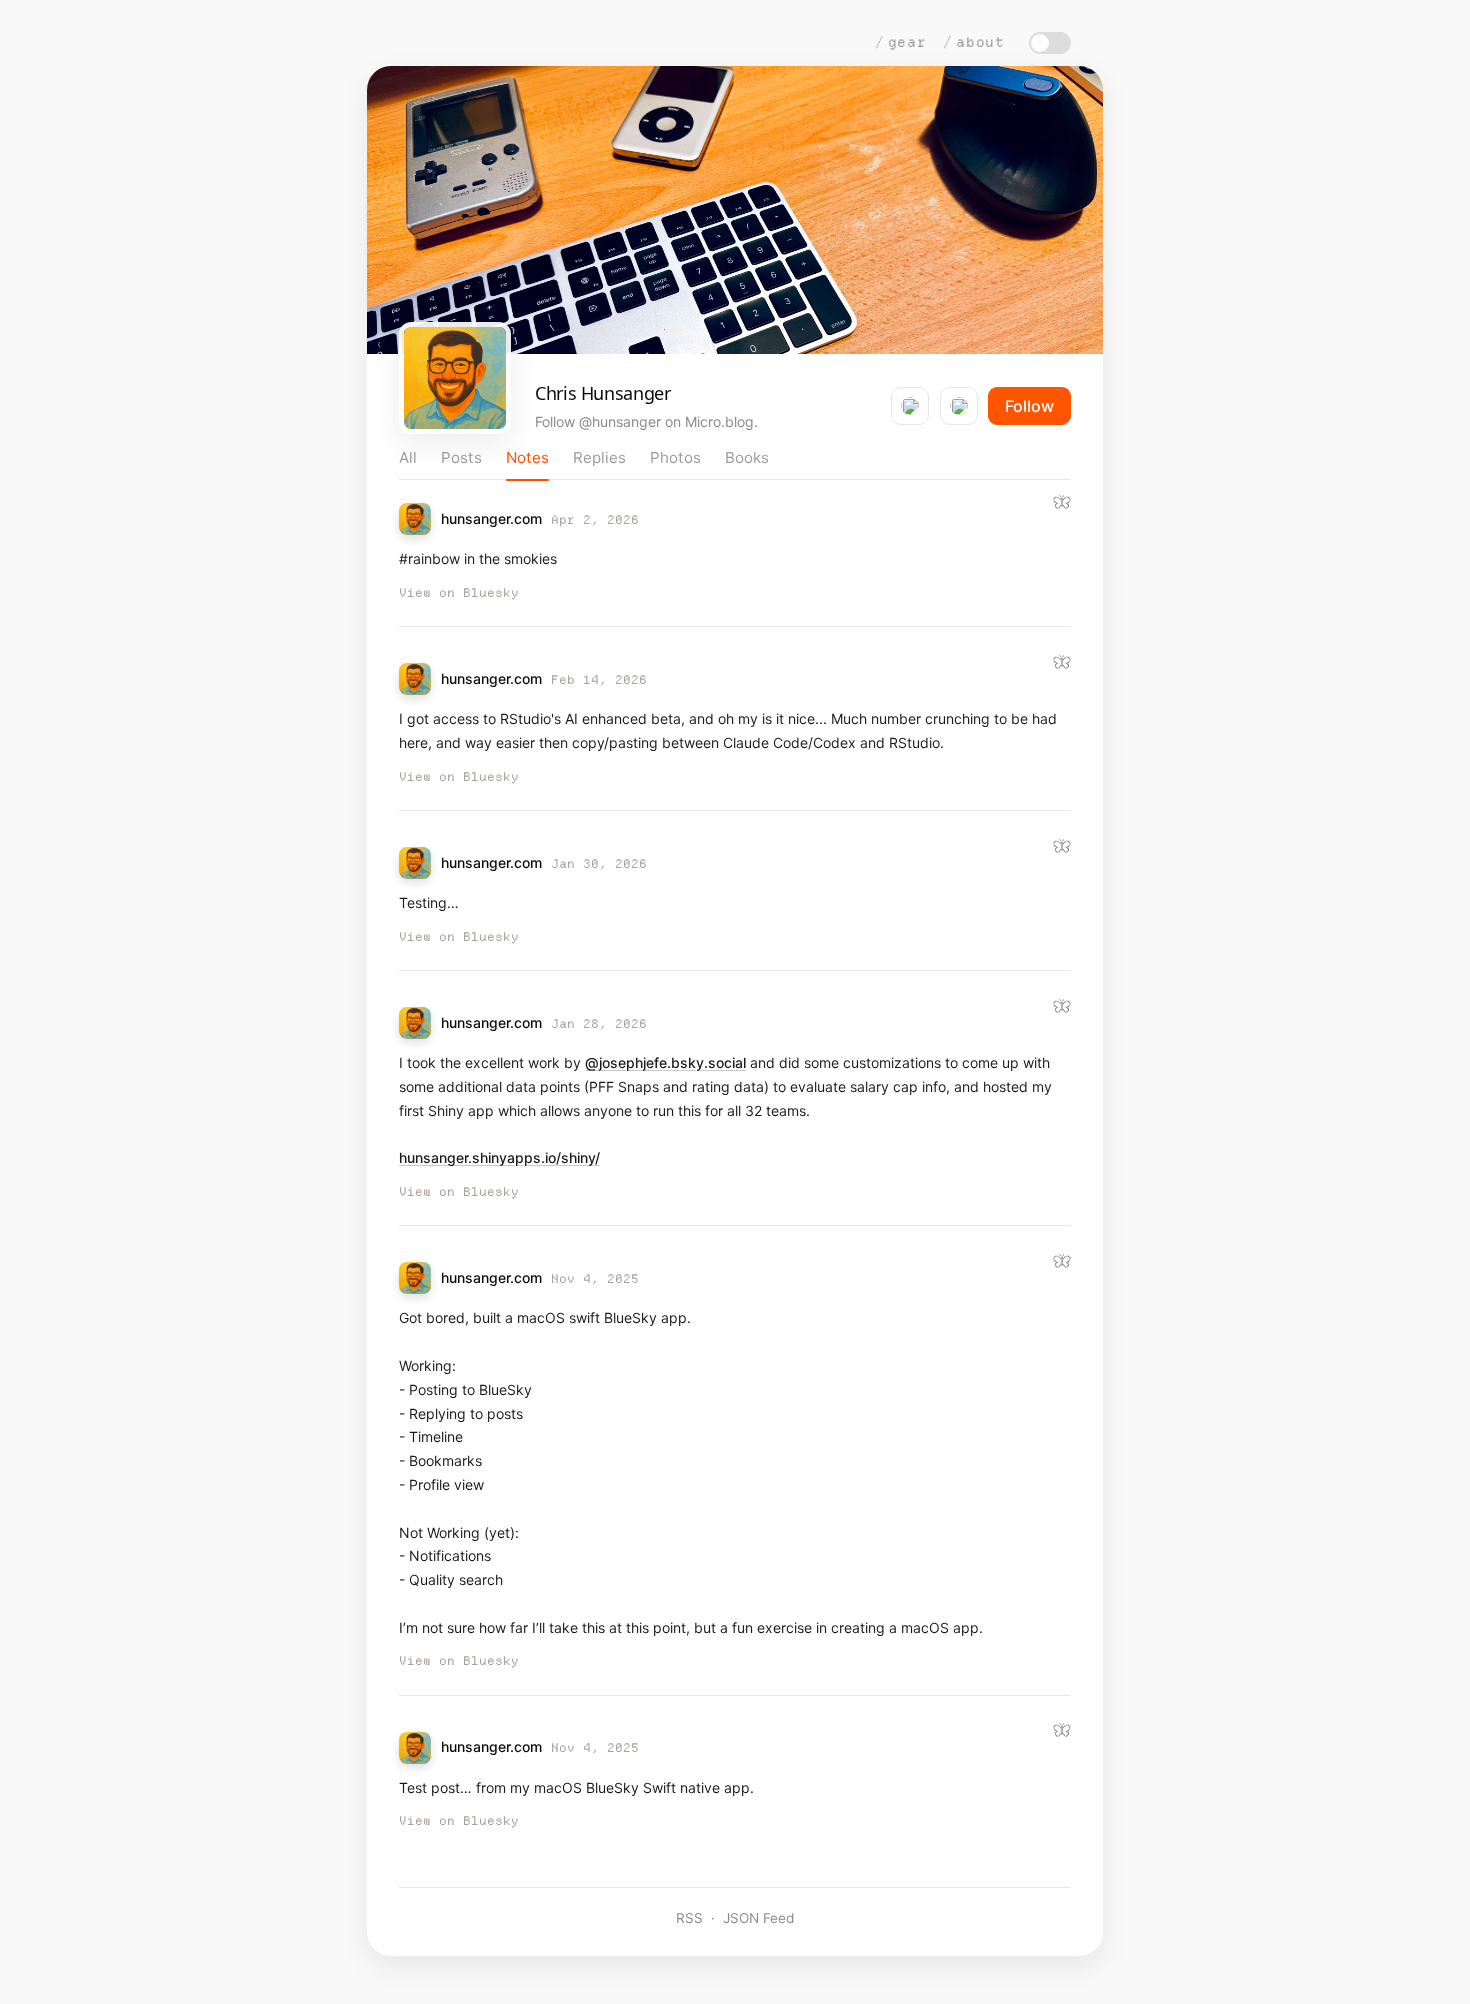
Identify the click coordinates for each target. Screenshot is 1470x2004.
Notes (527, 457)
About (980, 42)
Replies (599, 457)
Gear (907, 42)
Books (747, 457)
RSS (689, 1918)
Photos (675, 457)
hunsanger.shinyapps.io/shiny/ (499, 1157)
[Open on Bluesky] (1062, 502)
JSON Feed (758, 1918)
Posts (461, 457)
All (408, 457)
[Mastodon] (959, 406)
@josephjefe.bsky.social (665, 1062)
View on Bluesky (459, 592)
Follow (1029, 406)
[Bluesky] (910, 406)
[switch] (1050, 43)
